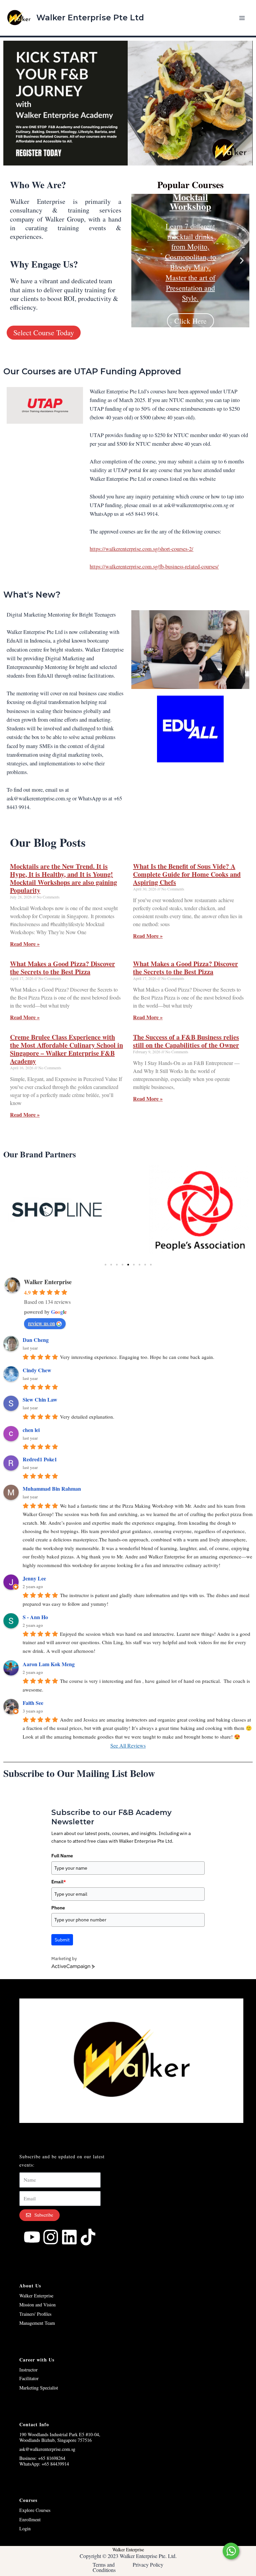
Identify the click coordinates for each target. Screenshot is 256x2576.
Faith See (33, 1703)
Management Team (37, 2323)
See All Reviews (128, 1745)
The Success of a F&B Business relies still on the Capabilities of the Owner (186, 1041)
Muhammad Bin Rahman (52, 1489)
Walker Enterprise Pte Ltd (90, 18)
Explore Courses (35, 2510)
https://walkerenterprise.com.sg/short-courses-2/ (141, 549)
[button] (139, 261)
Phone (58, 1908)
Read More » (25, 944)
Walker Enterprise (48, 1282)
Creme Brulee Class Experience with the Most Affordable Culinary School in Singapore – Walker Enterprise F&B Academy (66, 1049)
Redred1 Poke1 (40, 1459)
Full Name (62, 1856)
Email (59, 1882)
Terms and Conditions (104, 2567)
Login (25, 2528)
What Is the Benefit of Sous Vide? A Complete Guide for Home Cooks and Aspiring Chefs (187, 874)
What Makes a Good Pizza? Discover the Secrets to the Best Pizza (62, 968)
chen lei (31, 1430)
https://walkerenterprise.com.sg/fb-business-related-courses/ (154, 567)
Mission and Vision (37, 2305)
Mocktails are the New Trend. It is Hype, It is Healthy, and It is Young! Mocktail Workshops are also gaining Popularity (63, 878)
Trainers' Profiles (35, 2314)
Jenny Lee (34, 1578)
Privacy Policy (148, 2564)
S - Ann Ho (35, 1617)
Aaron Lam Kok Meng (49, 1664)
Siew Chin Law (40, 1399)
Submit (62, 1940)
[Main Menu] (242, 18)
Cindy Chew (37, 1370)
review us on (41, 1323)
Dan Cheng (36, 1340)
